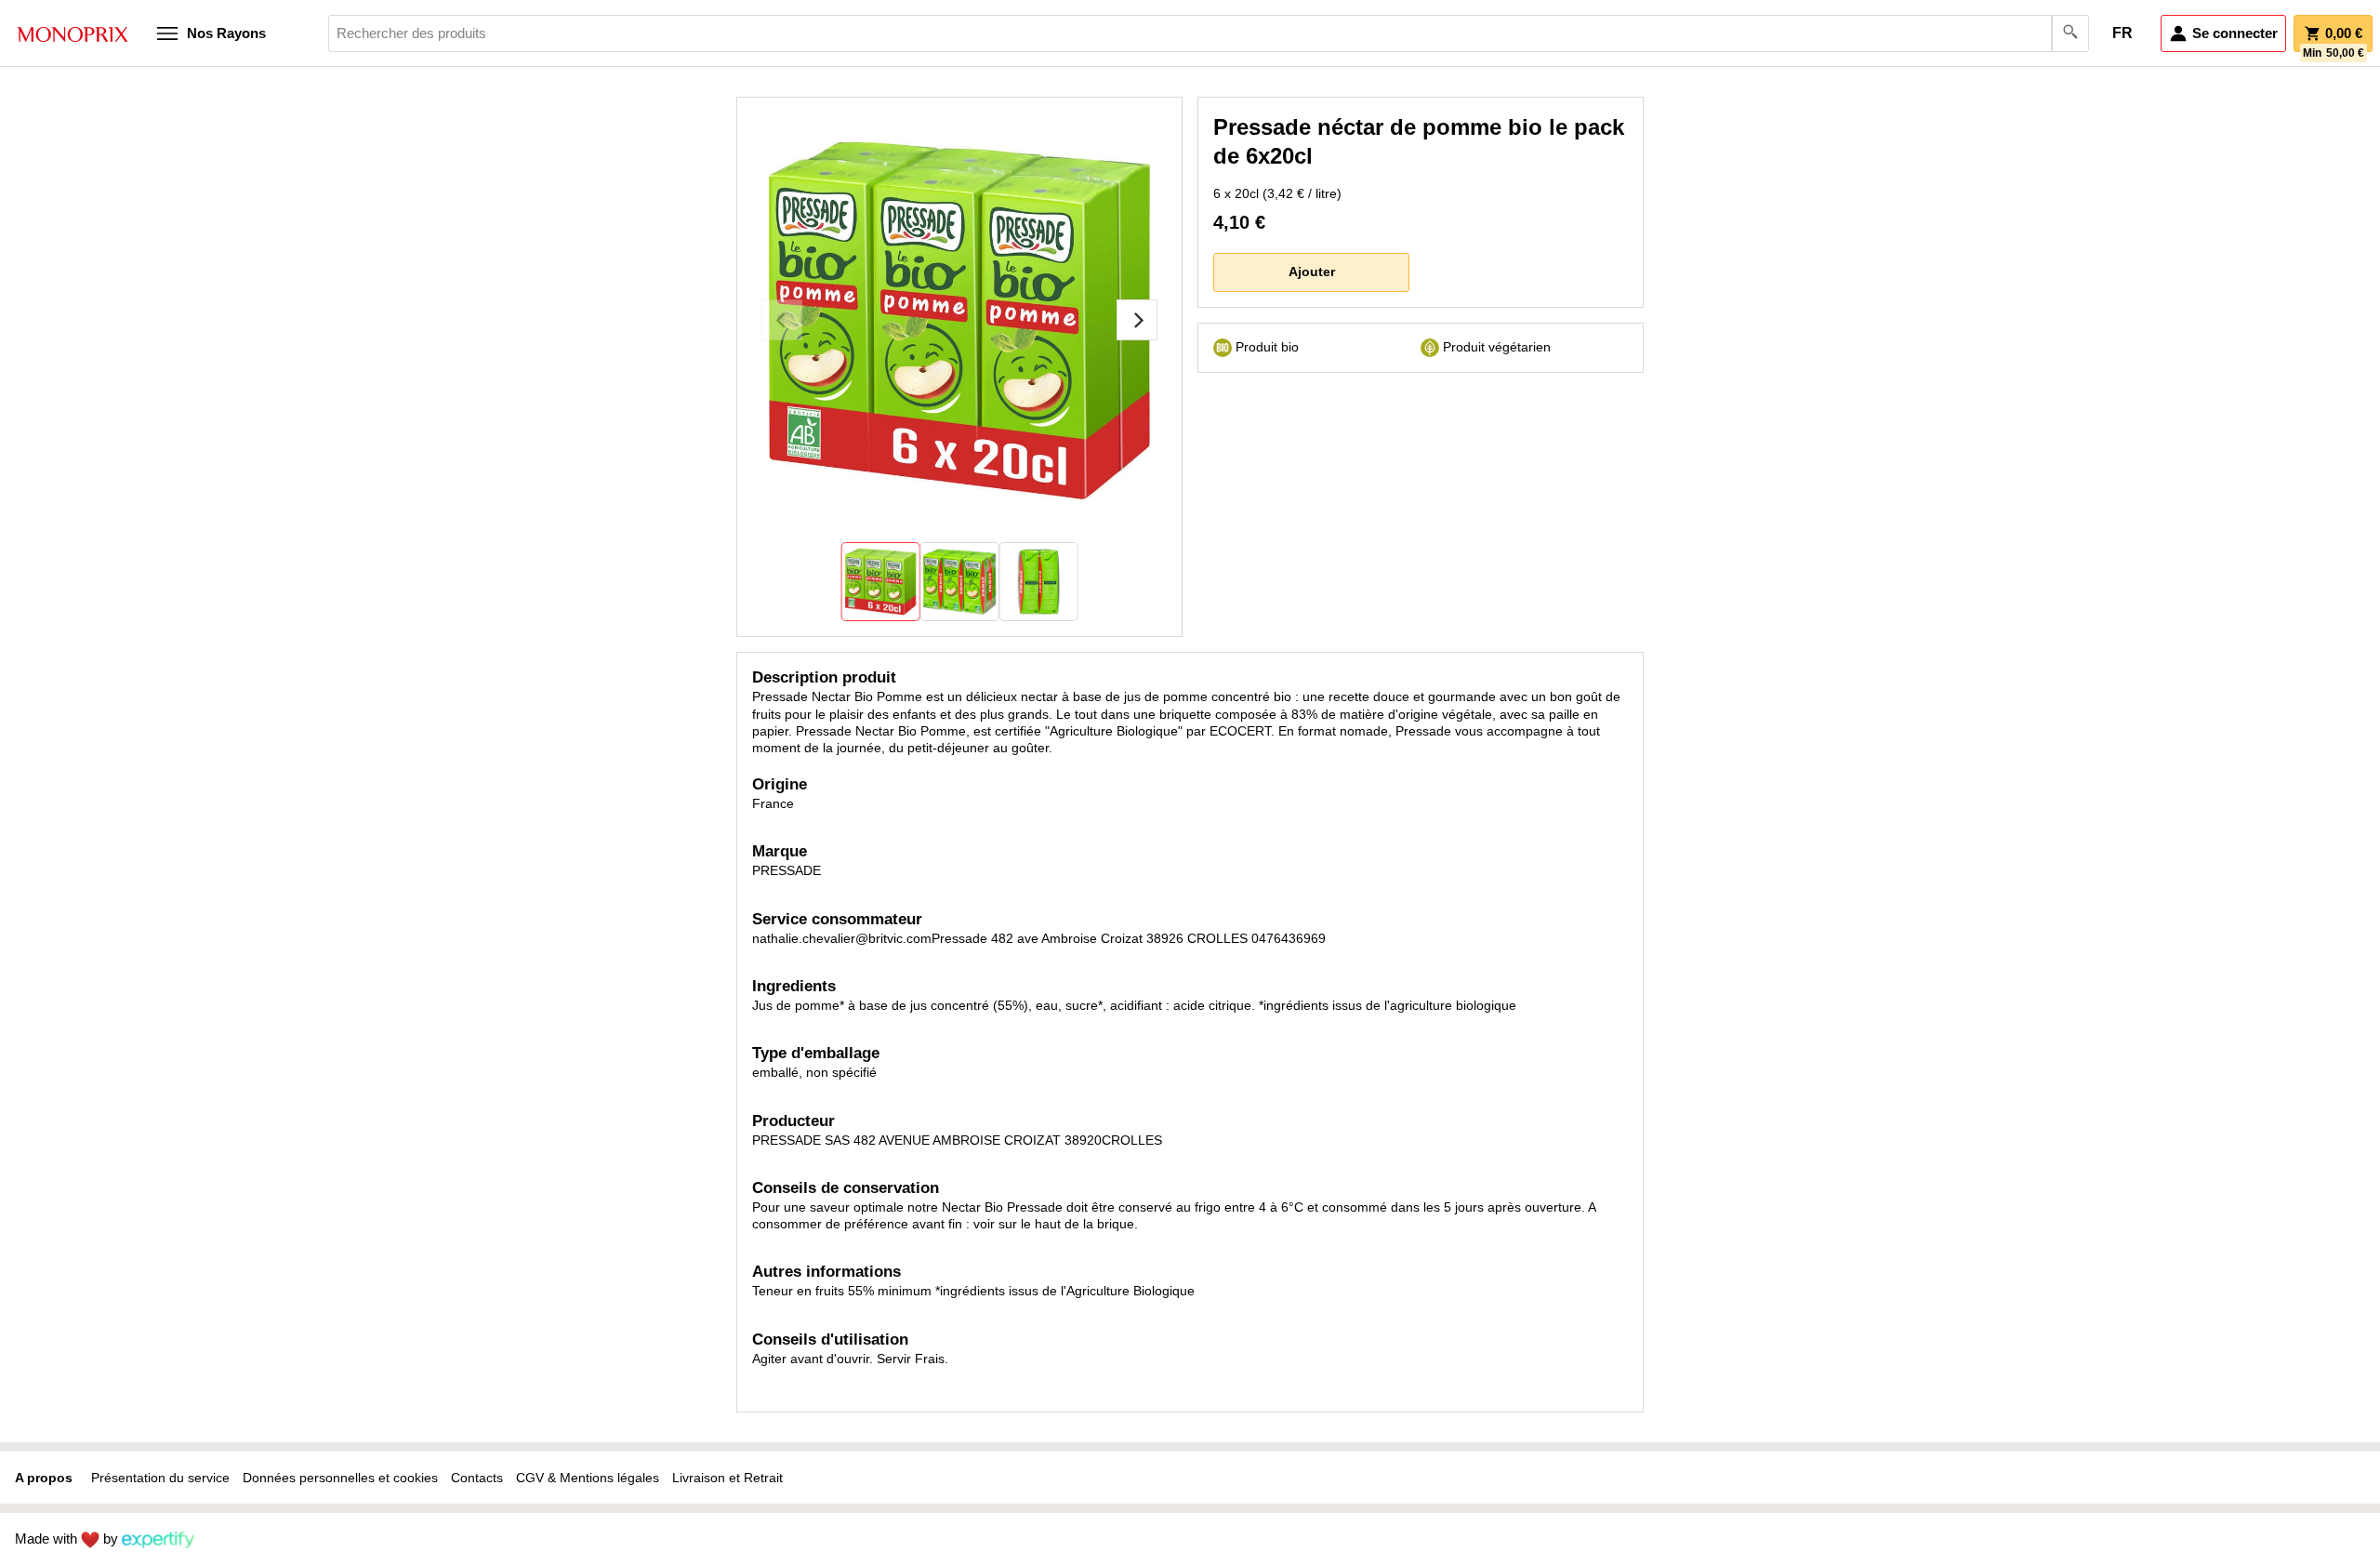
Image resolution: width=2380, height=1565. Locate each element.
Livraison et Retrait (727, 1478)
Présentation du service (160, 1478)
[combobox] (1209, 33)
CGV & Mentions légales (588, 1478)
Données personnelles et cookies (340, 1478)
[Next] (1137, 320)
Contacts (477, 1478)
